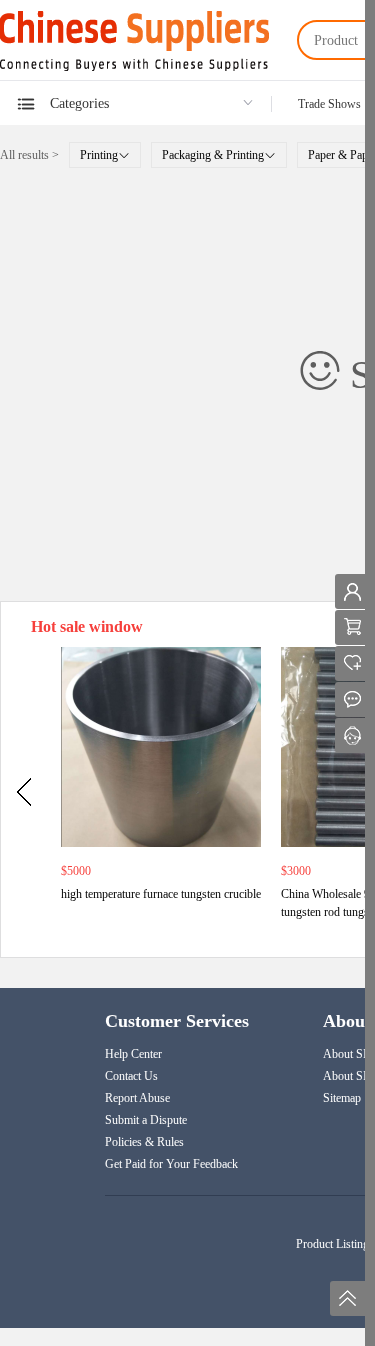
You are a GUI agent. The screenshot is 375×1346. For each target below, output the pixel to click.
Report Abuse (137, 1098)
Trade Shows (329, 104)
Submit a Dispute (146, 1120)
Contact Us (131, 1076)
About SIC (349, 1054)
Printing (99, 155)
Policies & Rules (144, 1142)
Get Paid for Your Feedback (171, 1164)
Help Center (133, 1054)
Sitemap (342, 1098)
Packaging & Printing (213, 155)
